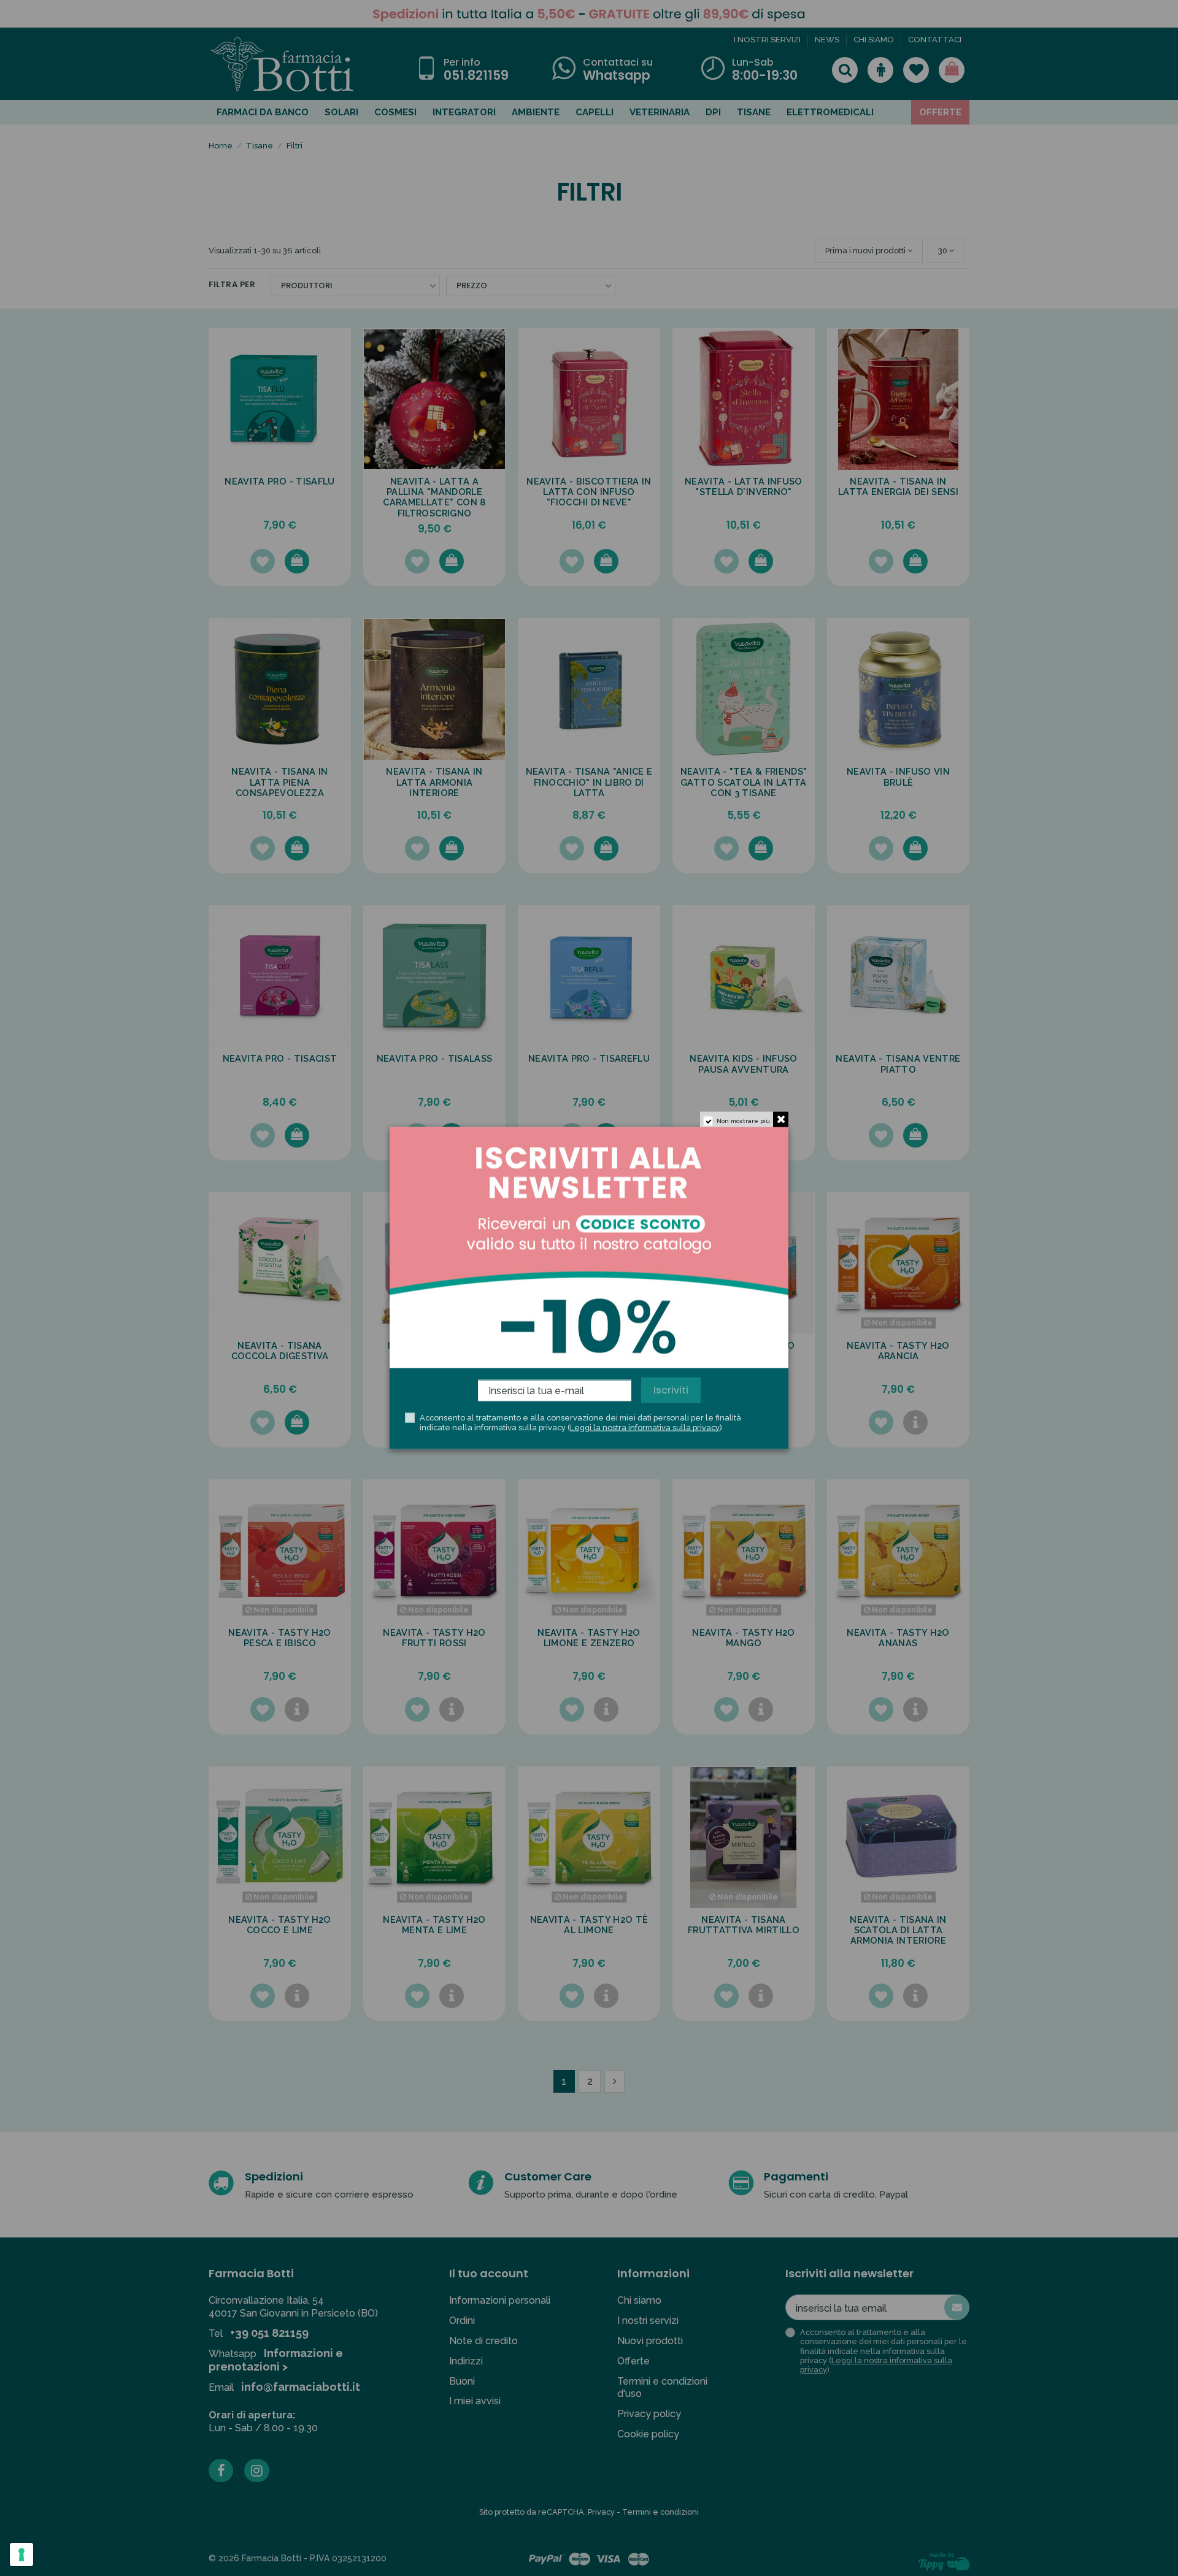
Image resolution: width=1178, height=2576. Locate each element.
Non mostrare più (743, 1121)
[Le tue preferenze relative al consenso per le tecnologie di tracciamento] (21, 2555)
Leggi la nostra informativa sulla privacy (645, 1427)
